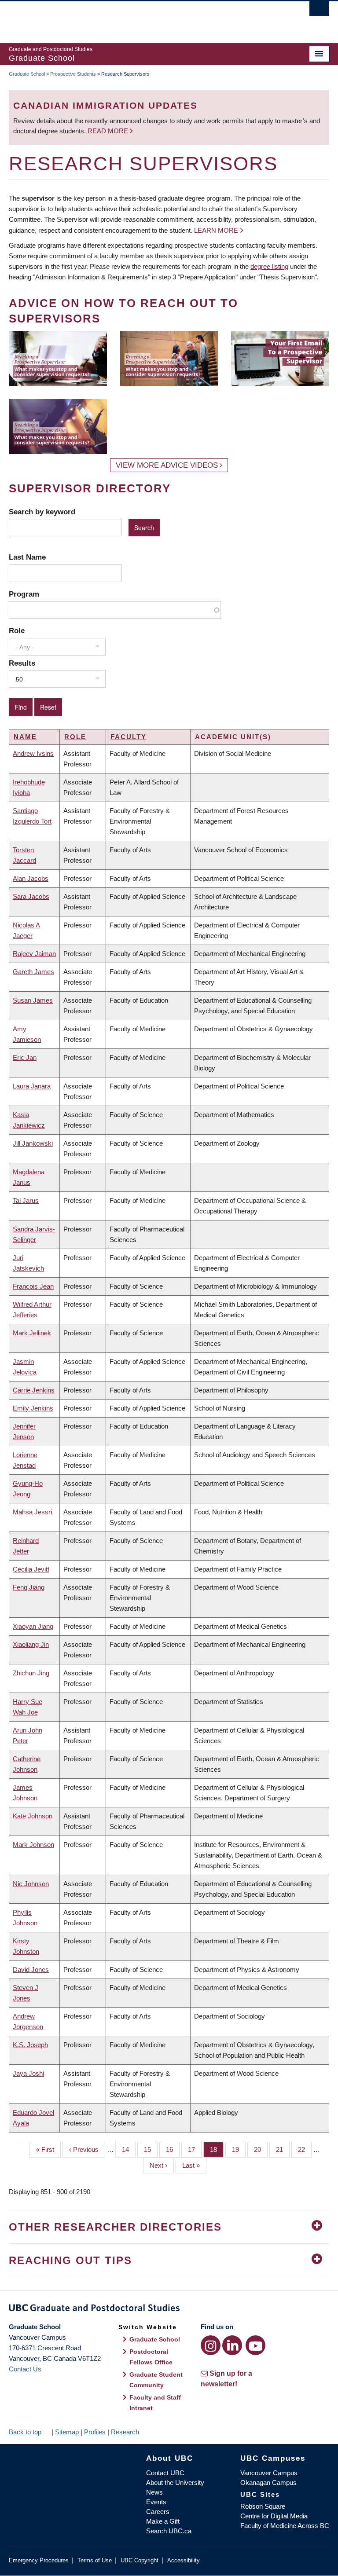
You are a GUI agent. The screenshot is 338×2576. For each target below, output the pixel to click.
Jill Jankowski (33, 1143)
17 (195, 2149)
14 (129, 2149)
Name (25, 737)
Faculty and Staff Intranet (155, 2403)
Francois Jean (33, 1286)
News (154, 2492)
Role (17, 630)
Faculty (129, 737)
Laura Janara (32, 1086)
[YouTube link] (255, 2345)
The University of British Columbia (145, 18)
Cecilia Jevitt (31, 1569)
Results (22, 663)
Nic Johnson (31, 1884)
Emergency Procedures (39, 2560)
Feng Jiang (29, 1587)
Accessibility (184, 2560)
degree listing (269, 266)
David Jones (31, 1970)
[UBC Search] (319, 11)
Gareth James (33, 972)
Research (125, 2432)
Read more (109, 131)
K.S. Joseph (30, 2045)
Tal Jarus (26, 1200)
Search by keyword (42, 512)
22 (305, 2149)
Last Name (27, 557)
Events (156, 2502)
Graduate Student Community (156, 2380)
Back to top (26, 2432)
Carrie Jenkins (34, 1390)
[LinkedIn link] (232, 2345)
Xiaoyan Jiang (33, 1626)
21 (283, 2149)
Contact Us (25, 2369)
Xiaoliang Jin (31, 1644)
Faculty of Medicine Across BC (285, 2526)
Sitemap (67, 2432)
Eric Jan (25, 1057)
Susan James (33, 1000)
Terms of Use (95, 2560)
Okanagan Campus (268, 2483)
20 (261, 2149)
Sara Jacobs (31, 896)
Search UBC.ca (169, 2531)
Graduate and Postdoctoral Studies (169, 2309)
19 (239, 2149)
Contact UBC (165, 2473)
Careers (158, 2512)
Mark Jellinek (32, 1333)
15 (151, 2149)
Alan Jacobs (31, 878)
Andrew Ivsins (33, 753)
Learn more (216, 230)
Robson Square (263, 2506)
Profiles (95, 2432)
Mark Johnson (33, 1845)
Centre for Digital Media (274, 2516)
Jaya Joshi (28, 2073)
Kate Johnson (33, 1816)
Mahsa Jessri (32, 1512)
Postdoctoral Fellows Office (151, 2357)
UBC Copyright (140, 2560)
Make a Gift (163, 2521)
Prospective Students (73, 74)
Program (24, 594)
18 (217, 2149)
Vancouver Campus (269, 2473)
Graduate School (27, 74)
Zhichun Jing (31, 1673)
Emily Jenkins (33, 1408)
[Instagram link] (211, 2345)
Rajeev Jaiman (34, 954)
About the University (175, 2483)
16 (173, 2149)
